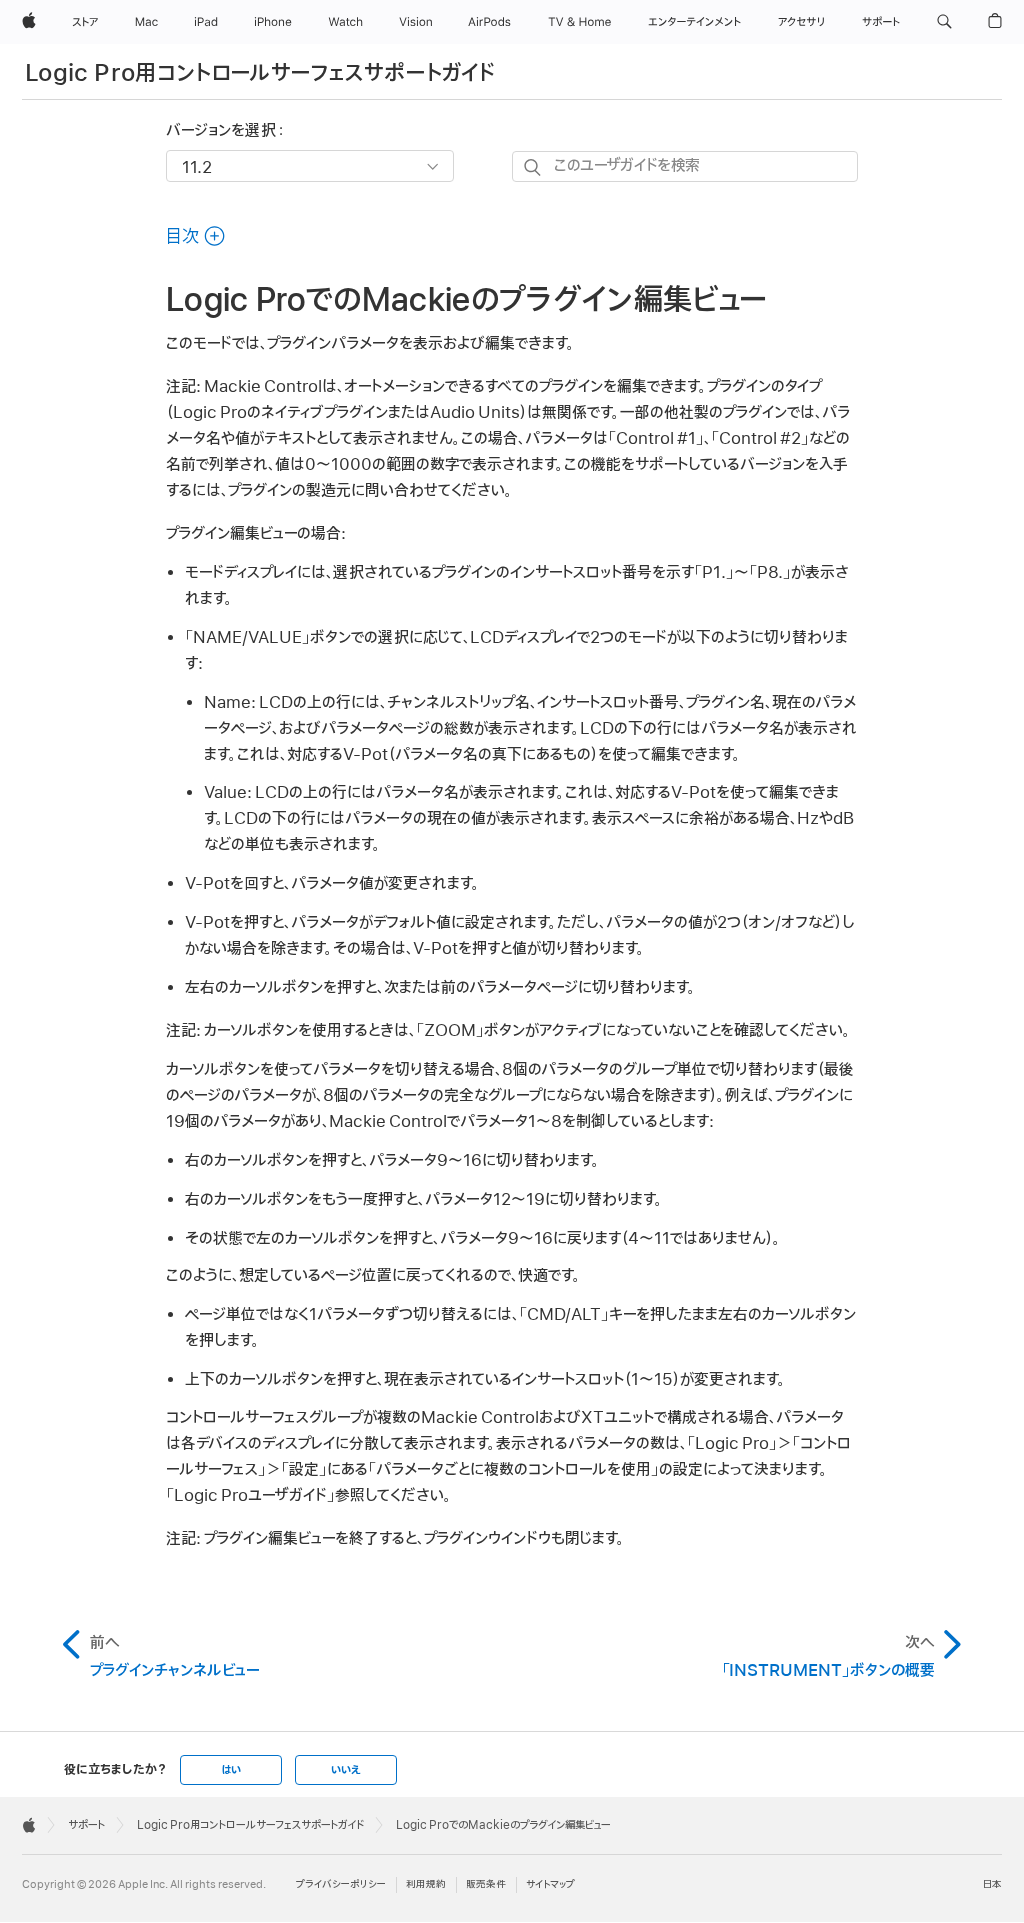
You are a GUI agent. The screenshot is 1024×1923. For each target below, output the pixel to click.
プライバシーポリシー (341, 1884)
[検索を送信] (533, 167)
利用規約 (426, 1884)
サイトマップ (550, 1884)
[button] (944, 22)
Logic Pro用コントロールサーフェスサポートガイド (260, 73)
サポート (86, 1825)
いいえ (346, 1770)
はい (231, 1770)
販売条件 (486, 1884)
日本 (992, 1884)
